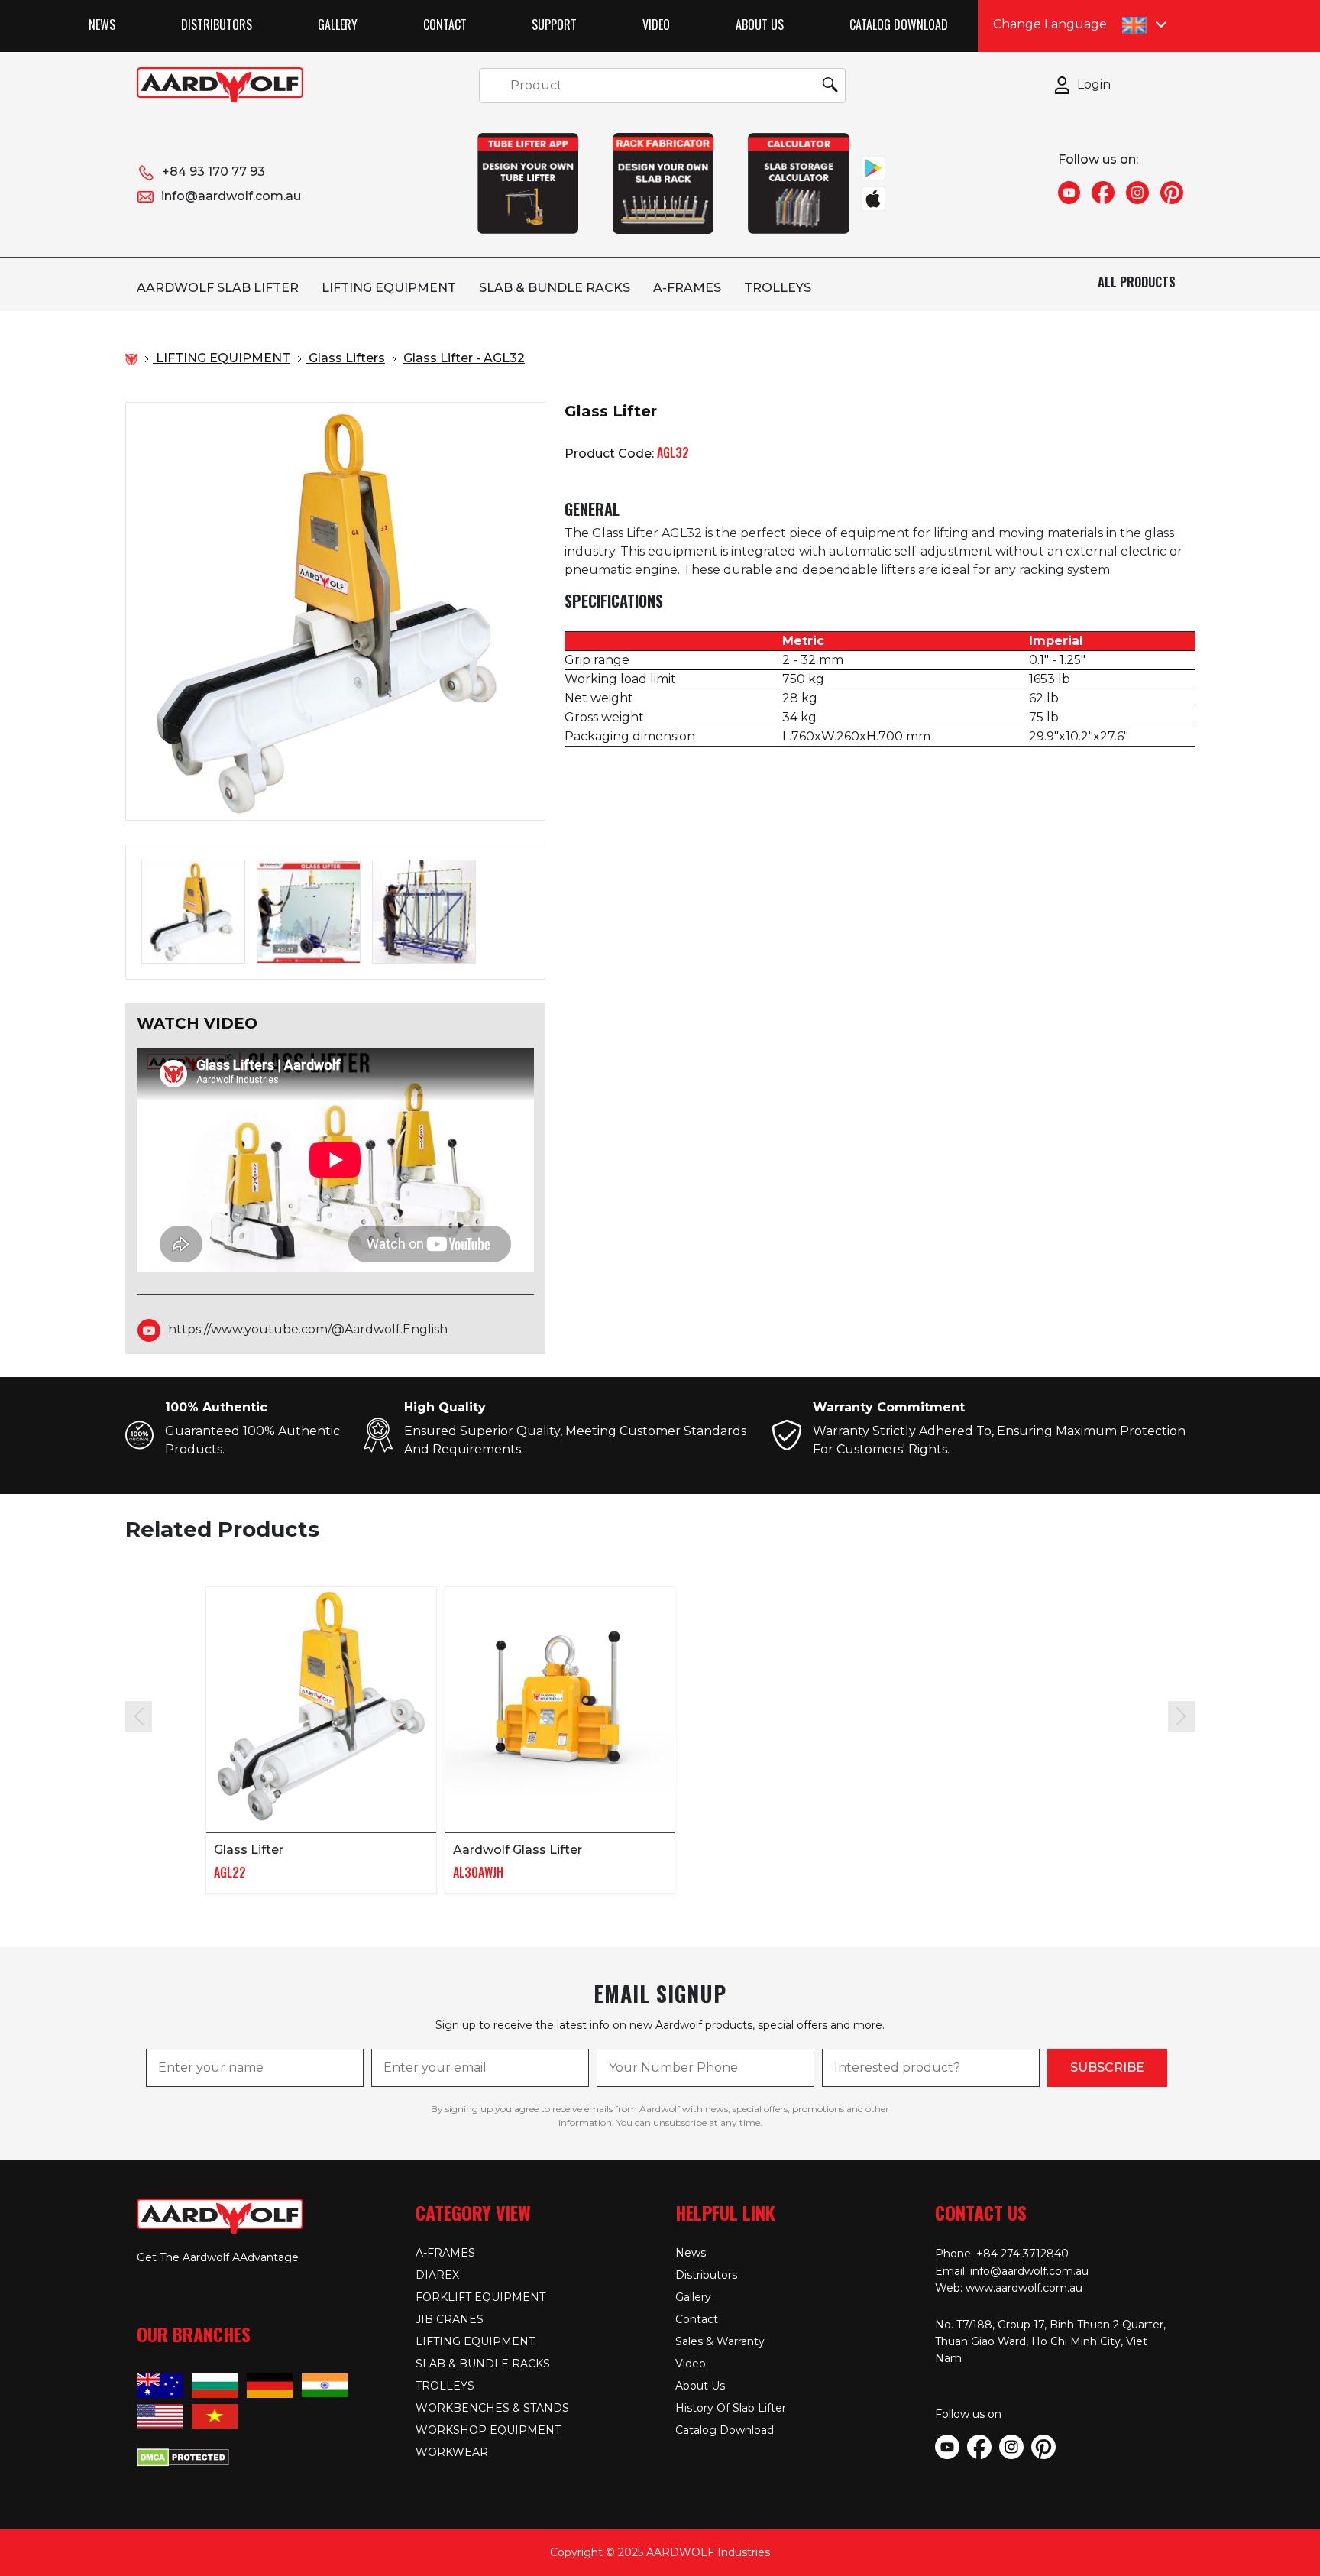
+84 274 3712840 (1022, 2254)
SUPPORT (554, 24)
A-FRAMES (687, 288)
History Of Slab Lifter (731, 2408)
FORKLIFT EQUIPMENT (480, 2297)
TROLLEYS (778, 288)
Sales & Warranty (720, 2341)
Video (656, 24)
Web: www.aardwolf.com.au (1009, 2288)
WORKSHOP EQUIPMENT (488, 2430)
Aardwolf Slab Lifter (218, 288)
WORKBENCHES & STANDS (492, 2408)
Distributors (217, 24)
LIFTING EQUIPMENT (389, 288)
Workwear (452, 2452)
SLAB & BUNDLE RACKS (555, 288)
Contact (445, 24)
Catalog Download (899, 24)
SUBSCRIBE (1107, 2067)
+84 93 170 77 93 (214, 172)
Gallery (338, 24)
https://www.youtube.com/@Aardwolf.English (308, 1329)
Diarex (437, 2275)
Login (1094, 84)
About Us (760, 24)
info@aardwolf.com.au (231, 196)
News (102, 24)
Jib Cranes (450, 2319)
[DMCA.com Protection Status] (183, 2456)
